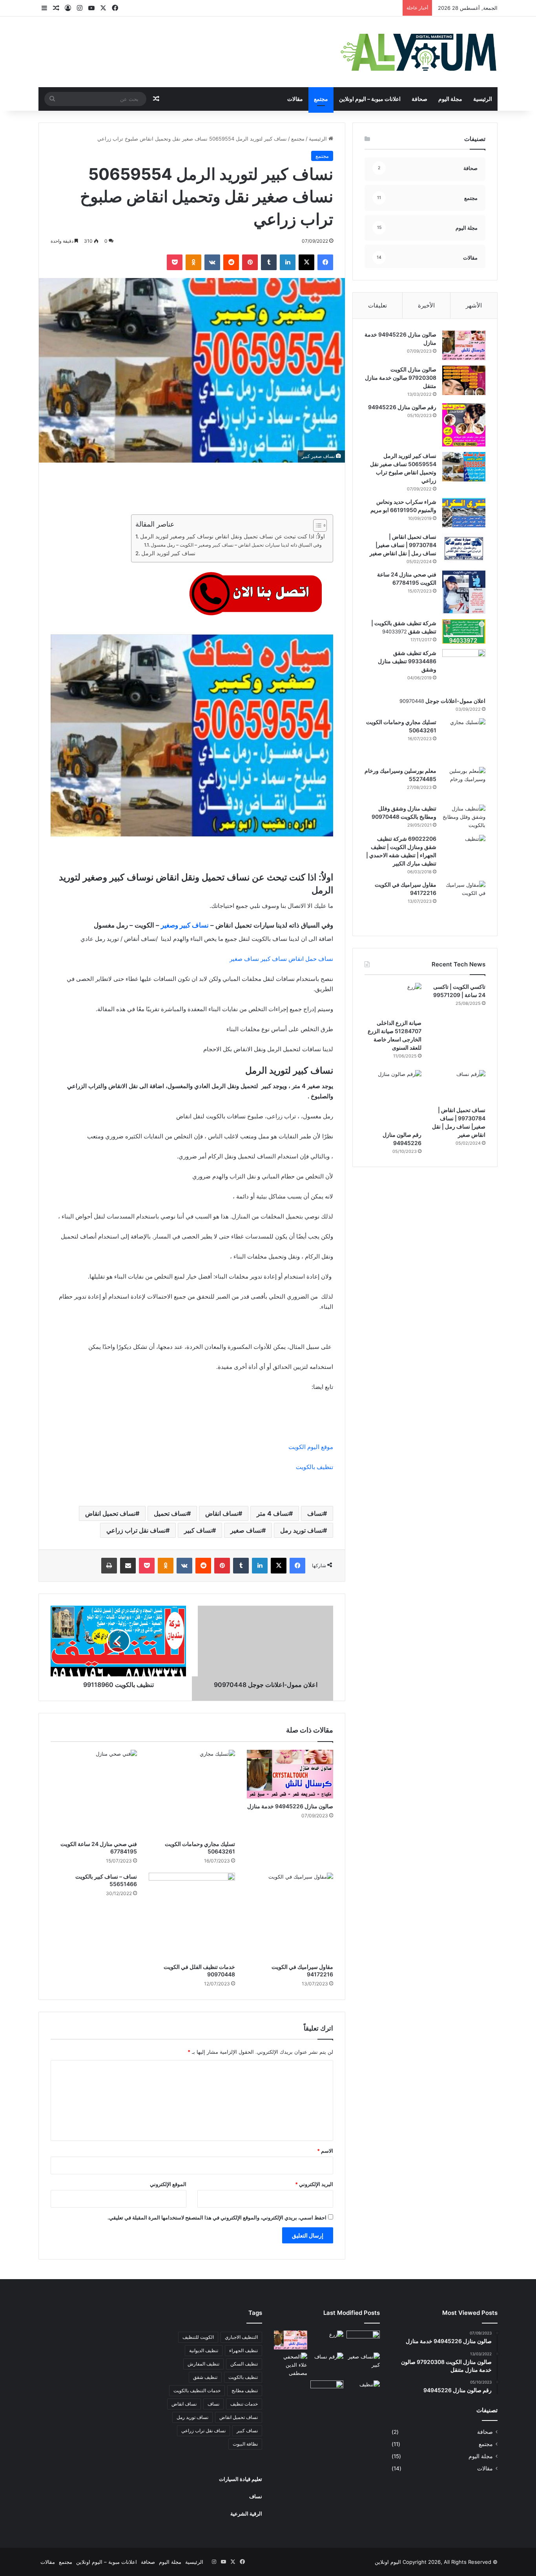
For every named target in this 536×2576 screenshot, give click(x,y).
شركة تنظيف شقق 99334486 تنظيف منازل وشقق (407, 661)
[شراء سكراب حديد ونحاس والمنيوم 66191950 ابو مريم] (464, 513)
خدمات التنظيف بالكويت (197, 2390)
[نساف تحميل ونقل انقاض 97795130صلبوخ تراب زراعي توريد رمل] (363, 2340)
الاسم (325, 2151)
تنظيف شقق (205, 2377)
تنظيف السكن (244, 2364)
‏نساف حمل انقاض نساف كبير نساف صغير (281, 959)
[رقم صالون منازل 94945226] (464, 425)
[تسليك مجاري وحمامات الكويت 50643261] (192, 1793)
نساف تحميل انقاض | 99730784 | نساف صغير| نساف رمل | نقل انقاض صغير (403, 545)
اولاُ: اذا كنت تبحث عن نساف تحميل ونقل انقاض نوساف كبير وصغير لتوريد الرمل (232, 536)
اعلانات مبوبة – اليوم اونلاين (370, 99)
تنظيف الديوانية (204, 2350)
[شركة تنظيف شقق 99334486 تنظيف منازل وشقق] (464, 670)
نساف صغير (246, 1530)
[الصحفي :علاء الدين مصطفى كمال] (291, 2365)
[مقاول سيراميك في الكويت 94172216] (290, 1916)
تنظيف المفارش (203, 2364)
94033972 (395, 631)
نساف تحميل (170, 1513)
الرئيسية (483, 99)
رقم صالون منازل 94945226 (402, 407)
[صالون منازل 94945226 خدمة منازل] (290, 1774)
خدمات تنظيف (244, 2404)
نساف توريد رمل (302, 1530)
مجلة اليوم (450, 99)
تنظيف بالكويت (314, 1467)
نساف (315, 1513)
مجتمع (321, 99)
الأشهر (474, 305)
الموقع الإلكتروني (168, 2184)
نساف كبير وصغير (185, 925)
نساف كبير (198, 1530)
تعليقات (377, 305)
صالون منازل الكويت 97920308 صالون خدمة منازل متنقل (401, 378)
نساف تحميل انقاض (110, 1513)
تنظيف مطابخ (245, 2390)
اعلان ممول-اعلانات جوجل (455, 701)
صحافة (419, 99)
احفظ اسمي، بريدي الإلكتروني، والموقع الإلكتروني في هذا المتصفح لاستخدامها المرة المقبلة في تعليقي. (217, 2217)
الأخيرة (426, 305)
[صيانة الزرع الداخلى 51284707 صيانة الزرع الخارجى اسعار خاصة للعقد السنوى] (393, 999)
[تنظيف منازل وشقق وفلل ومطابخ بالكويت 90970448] (464, 817)
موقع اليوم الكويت (310, 1447)
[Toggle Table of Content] (316, 525)
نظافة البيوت (245, 2444)
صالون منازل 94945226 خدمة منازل (290, 1806)
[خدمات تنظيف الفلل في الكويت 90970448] (192, 1916)
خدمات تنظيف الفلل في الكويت (199, 1967)
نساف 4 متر (273, 1513)
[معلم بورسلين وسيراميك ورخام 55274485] (464, 783)
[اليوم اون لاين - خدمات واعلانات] (419, 52)
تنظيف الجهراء (243, 2350)
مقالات (295, 99)
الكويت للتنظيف (198, 2337)
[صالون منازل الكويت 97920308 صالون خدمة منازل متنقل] (464, 380)
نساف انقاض (222, 1513)
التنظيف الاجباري (241, 2337)
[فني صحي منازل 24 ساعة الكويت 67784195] (94, 1793)
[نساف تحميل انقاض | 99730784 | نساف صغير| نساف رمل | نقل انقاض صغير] (464, 548)
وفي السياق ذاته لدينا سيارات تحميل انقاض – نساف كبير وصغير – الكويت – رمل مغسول (237, 545)
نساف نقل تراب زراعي (136, 1530)
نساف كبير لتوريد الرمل (168, 553)
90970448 (221, 1974)
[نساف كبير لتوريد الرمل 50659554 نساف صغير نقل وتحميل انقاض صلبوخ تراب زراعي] (464, 467)
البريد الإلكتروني (314, 2184)
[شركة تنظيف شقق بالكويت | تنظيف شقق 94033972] (464, 631)
